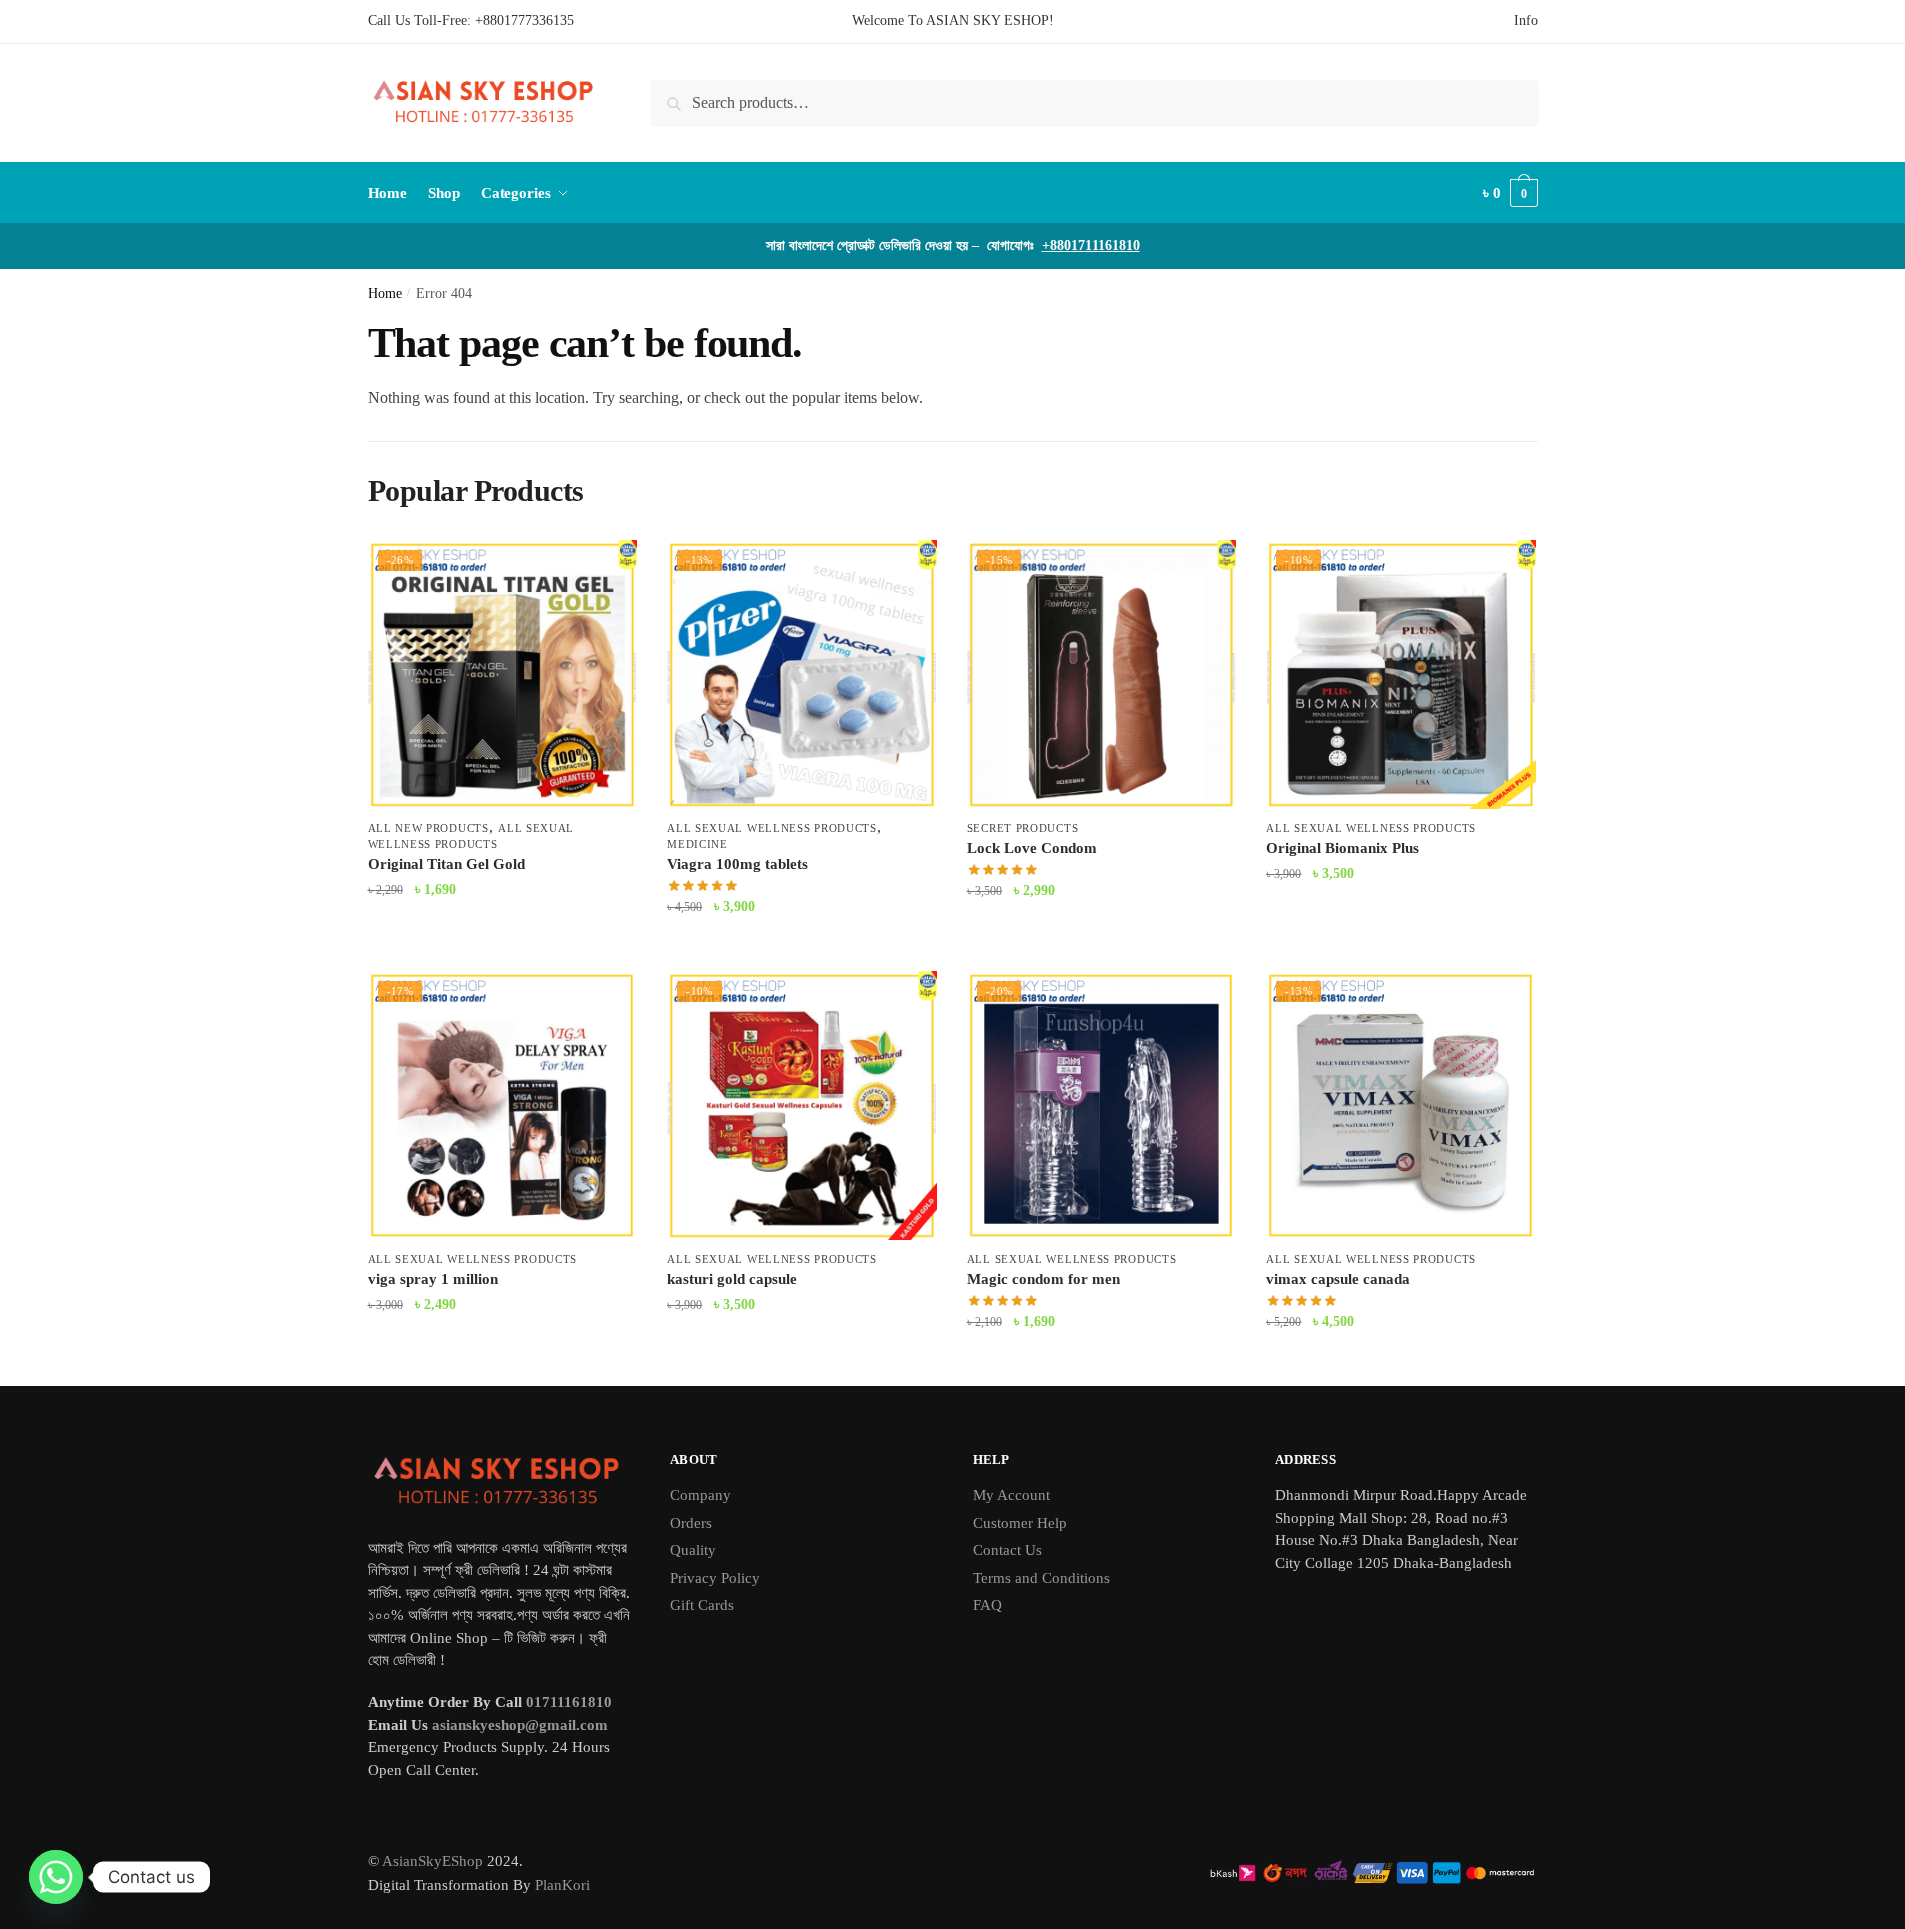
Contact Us (1007, 1550)
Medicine (697, 844)
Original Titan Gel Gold (446, 864)
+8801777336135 (524, 20)
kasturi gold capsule (732, 1279)
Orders (691, 1523)
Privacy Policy (715, 1578)
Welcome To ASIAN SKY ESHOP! (953, 20)
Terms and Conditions (1041, 1578)
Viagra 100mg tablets (737, 864)
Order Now (502, 946)
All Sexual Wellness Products (772, 828)
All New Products (428, 828)
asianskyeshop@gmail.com (520, 1725)
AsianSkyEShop (432, 1861)
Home (385, 293)
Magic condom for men (1043, 1279)
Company (700, 1495)
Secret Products (1023, 828)
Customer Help (1020, 1523)
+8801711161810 (1091, 245)
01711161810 (569, 1702)
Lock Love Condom (1032, 848)
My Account (1011, 1495)
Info (1526, 20)
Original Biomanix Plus (1342, 848)
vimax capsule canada (1338, 1279)
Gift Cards (702, 1605)
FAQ (987, 1605)
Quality (693, 1550)
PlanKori (562, 1885)
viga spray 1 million (433, 1279)
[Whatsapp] (56, 1877)
